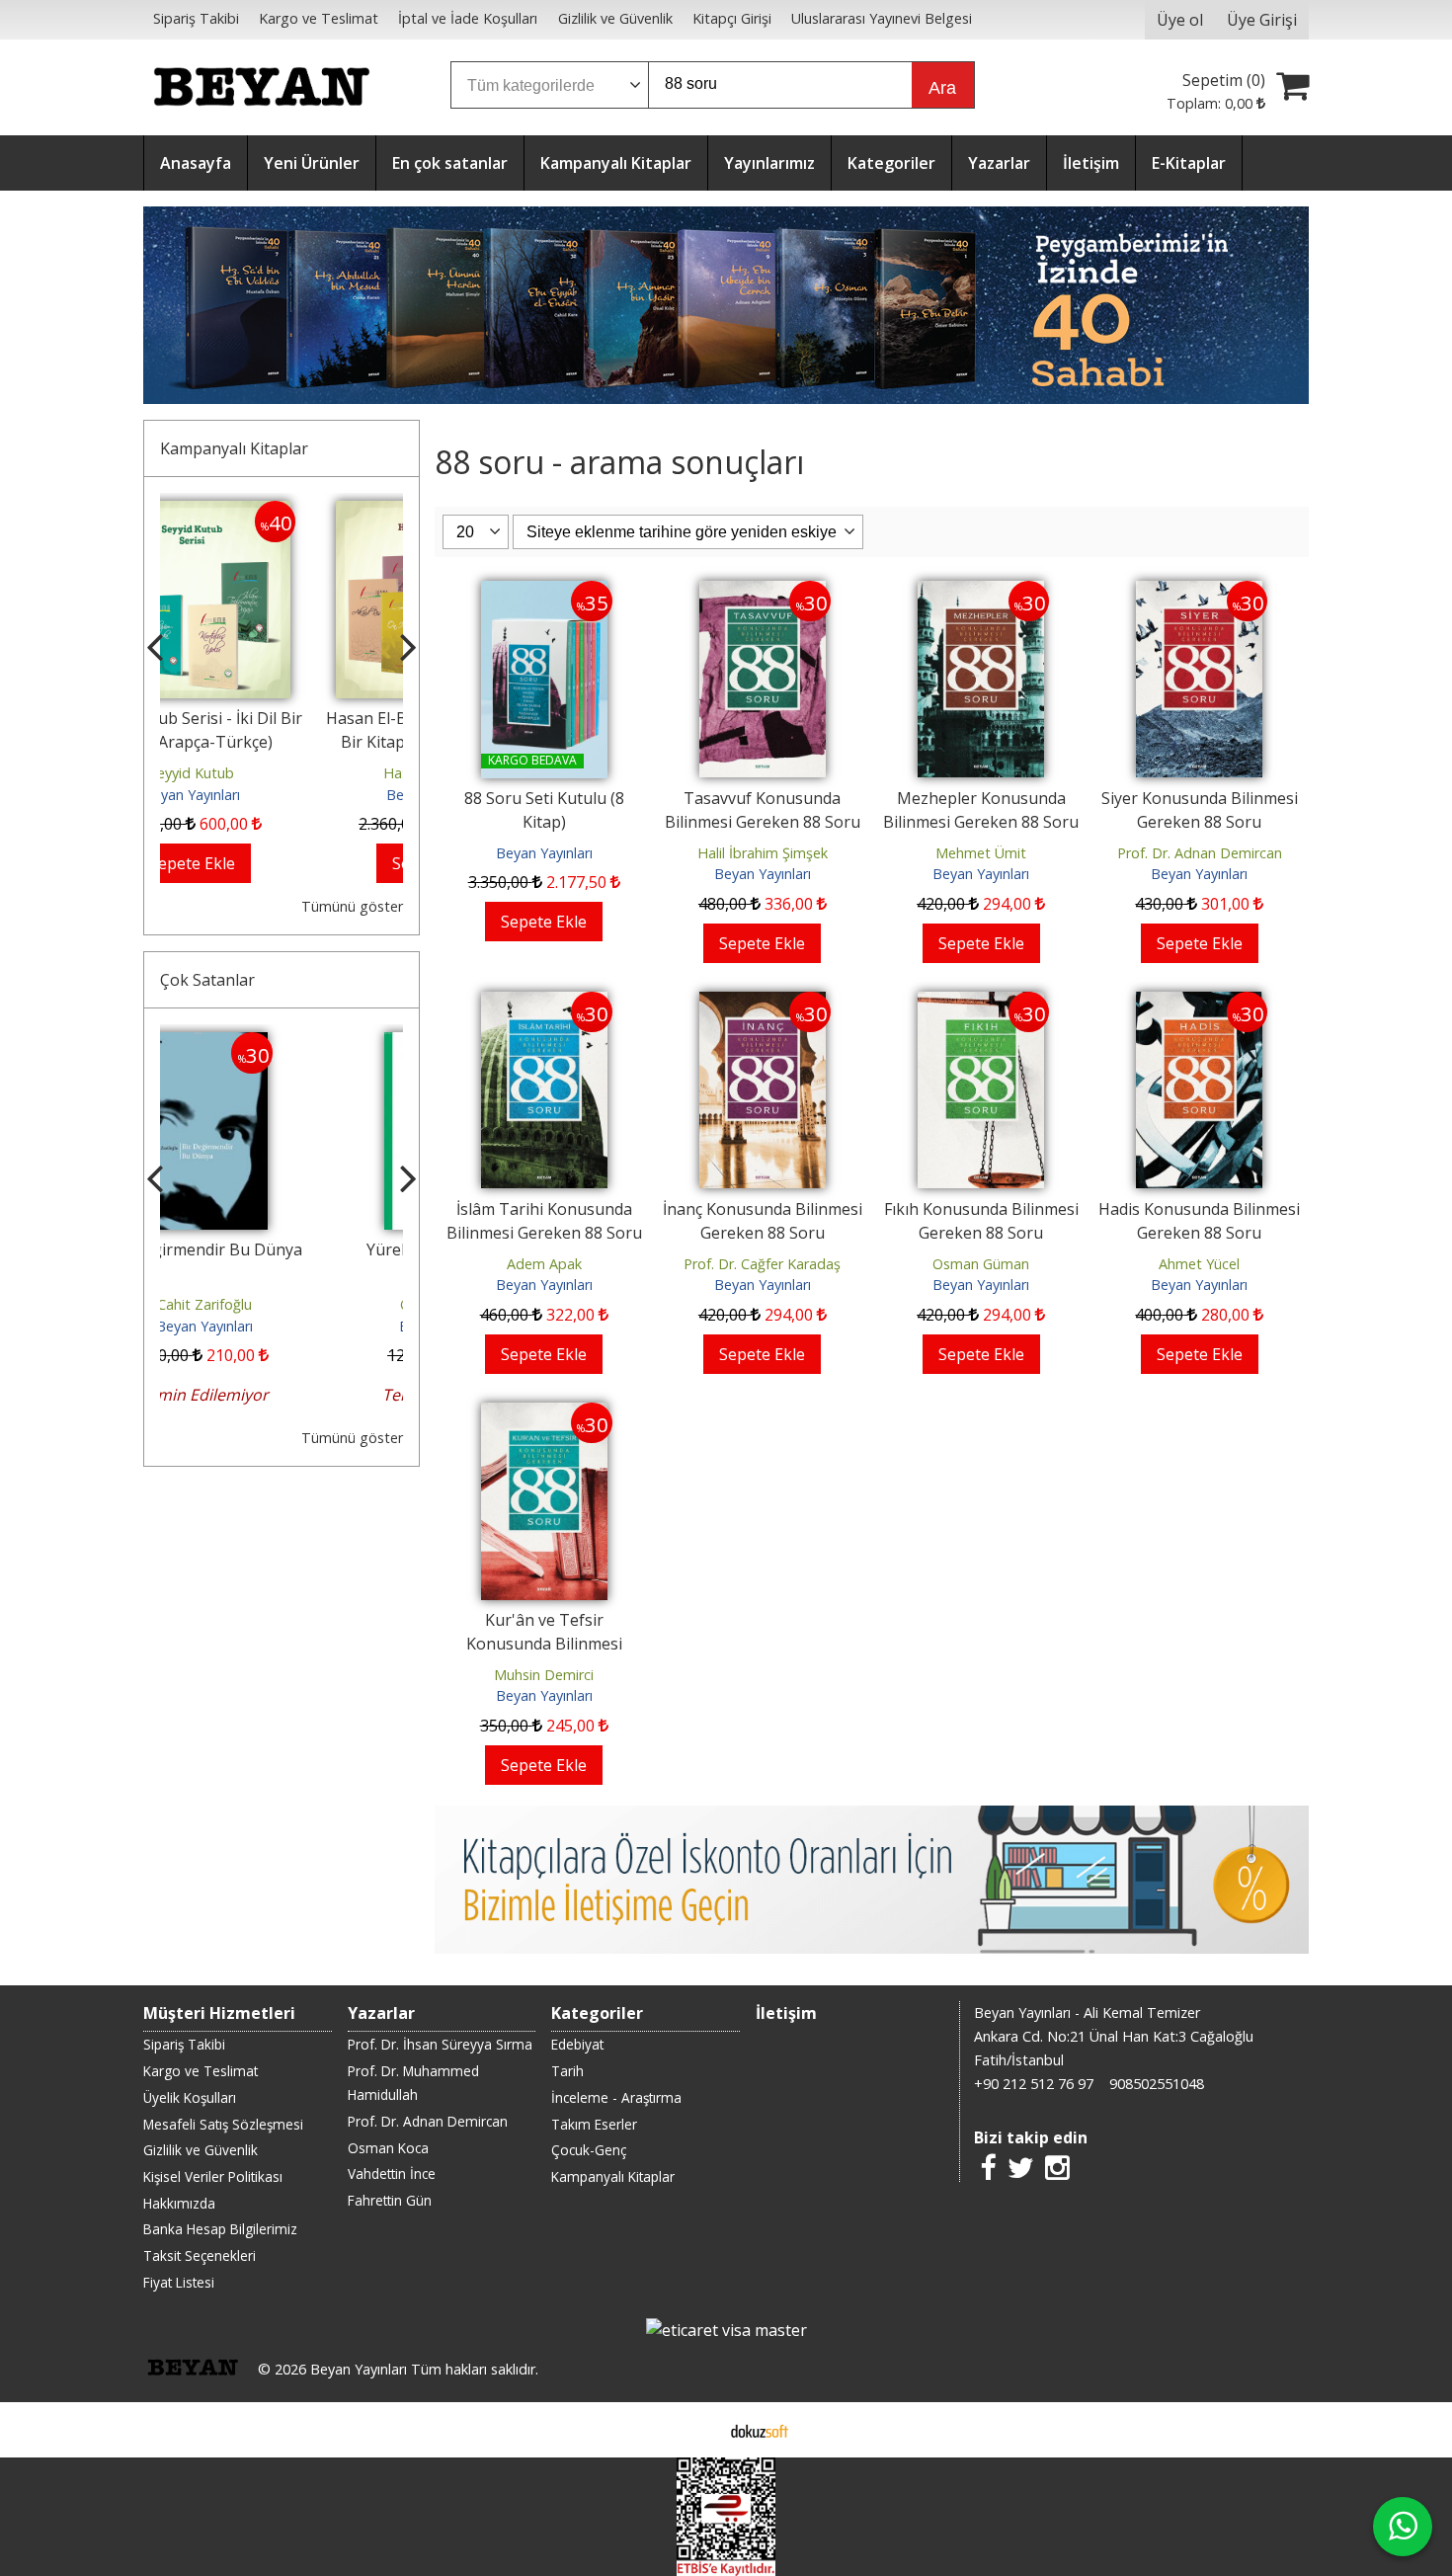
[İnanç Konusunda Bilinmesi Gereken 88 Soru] (763, 1004)
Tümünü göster (352, 906)
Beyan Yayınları (282, 795)
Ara (942, 88)
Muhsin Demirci (544, 1675)
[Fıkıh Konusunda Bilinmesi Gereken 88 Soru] (981, 1004)
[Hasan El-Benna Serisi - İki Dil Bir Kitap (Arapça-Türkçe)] (282, 513)
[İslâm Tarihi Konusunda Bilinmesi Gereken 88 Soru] (544, 1004)
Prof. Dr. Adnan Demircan (1200, 853)
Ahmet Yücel (1199, 1264)
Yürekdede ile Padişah (282, 1249)
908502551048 (1157, 2084)
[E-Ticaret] (760, 2430)
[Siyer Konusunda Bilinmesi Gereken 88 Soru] (1199, 593)
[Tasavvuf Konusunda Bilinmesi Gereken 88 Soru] (763, 593)
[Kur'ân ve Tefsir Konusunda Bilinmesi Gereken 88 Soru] (544, 1414)
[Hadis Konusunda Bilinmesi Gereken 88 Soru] (1199, 1004)
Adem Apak (544, 1264)
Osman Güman (981, 1264)
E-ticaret (695, 2430)
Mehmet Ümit (981, 853)
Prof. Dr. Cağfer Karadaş (762, 1264)
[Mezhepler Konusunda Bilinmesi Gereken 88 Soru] (981, 593)
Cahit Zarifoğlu (282, 1304)
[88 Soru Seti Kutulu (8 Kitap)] (544, 593)
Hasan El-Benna (282, 773)
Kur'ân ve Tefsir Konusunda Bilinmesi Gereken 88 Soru (544, 1644)
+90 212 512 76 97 (1034, 2084)
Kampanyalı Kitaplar (234, 448)
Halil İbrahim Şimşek (763, 853)
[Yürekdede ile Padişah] (282, 1044)
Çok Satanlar (207, 980)
